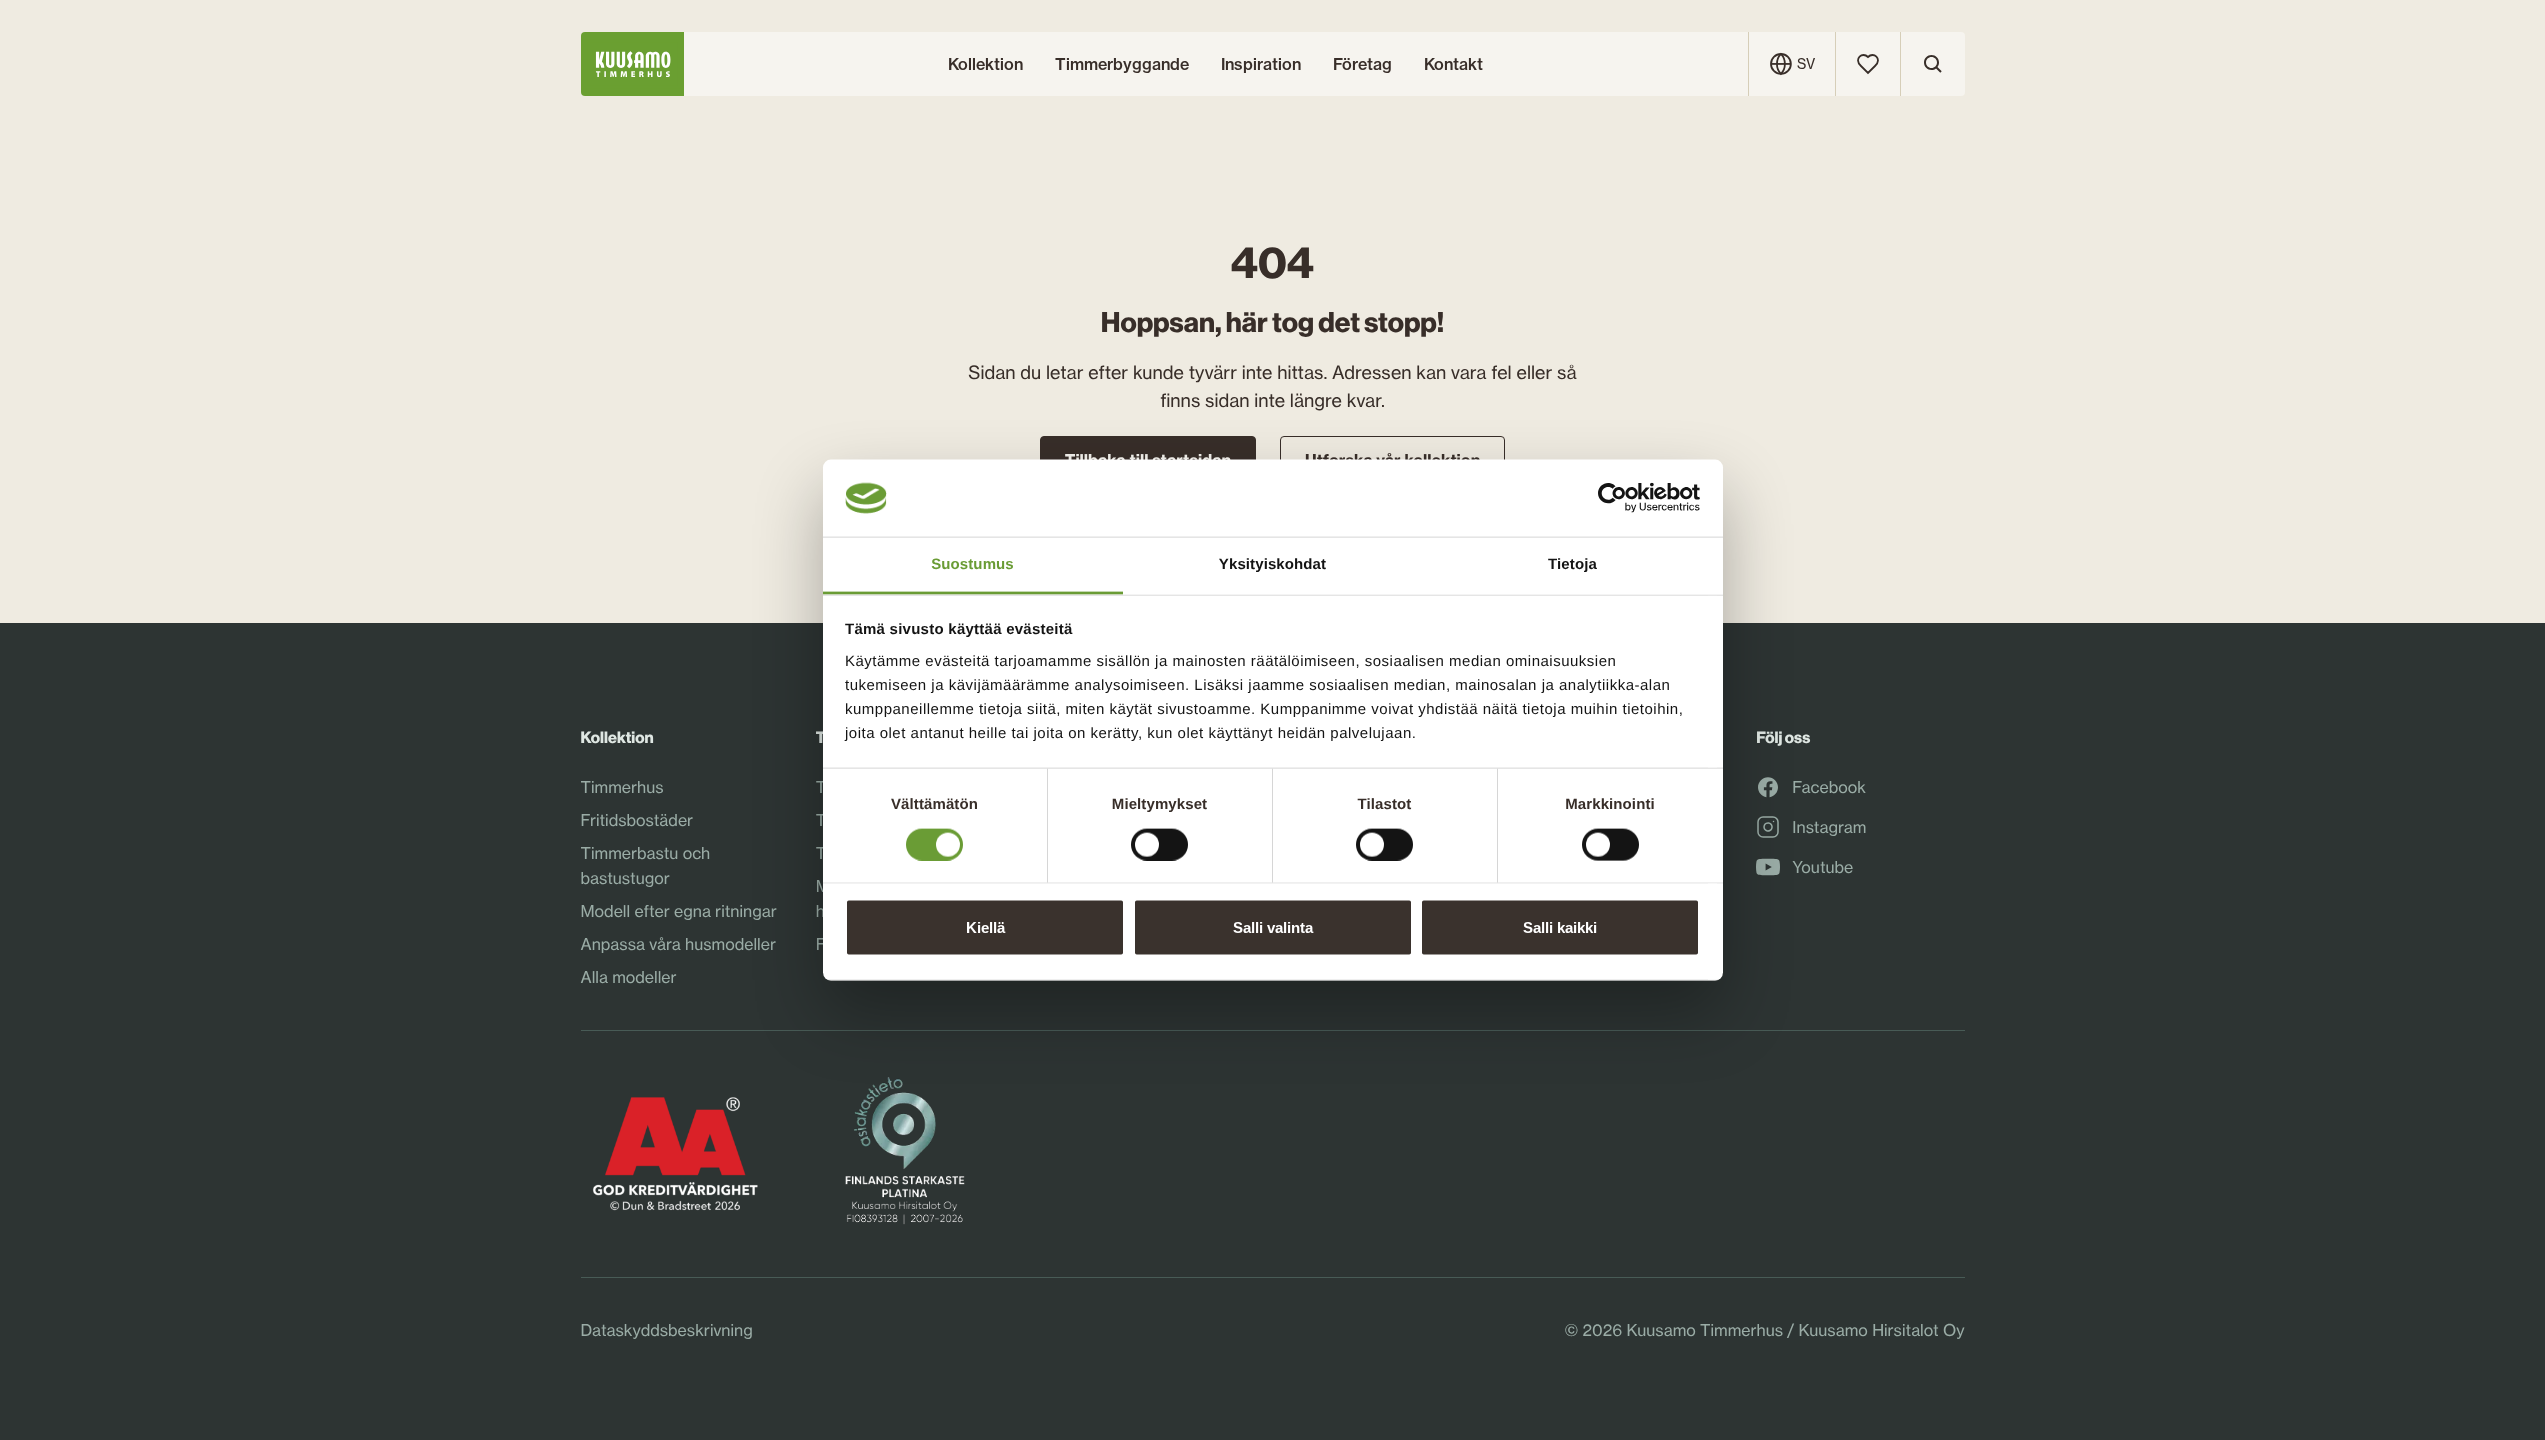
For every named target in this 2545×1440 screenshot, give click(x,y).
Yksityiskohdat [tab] (1272, 563)
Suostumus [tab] (972, 563)
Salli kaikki (1560, 927)
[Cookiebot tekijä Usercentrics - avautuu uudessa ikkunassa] (1612, 498)
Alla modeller (629, 977)
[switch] (1159, 839)
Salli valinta (1273, 927)
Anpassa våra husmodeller (678, 944)
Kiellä (985, 927)
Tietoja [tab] (1572, 563)
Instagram (1829, 828)
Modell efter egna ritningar (679, 911)
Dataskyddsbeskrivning (667, 1330)
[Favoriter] (1868, 64)
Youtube (1822, 868)
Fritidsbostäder (637, 820)
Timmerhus (622, 787)
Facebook (1829, 788)
